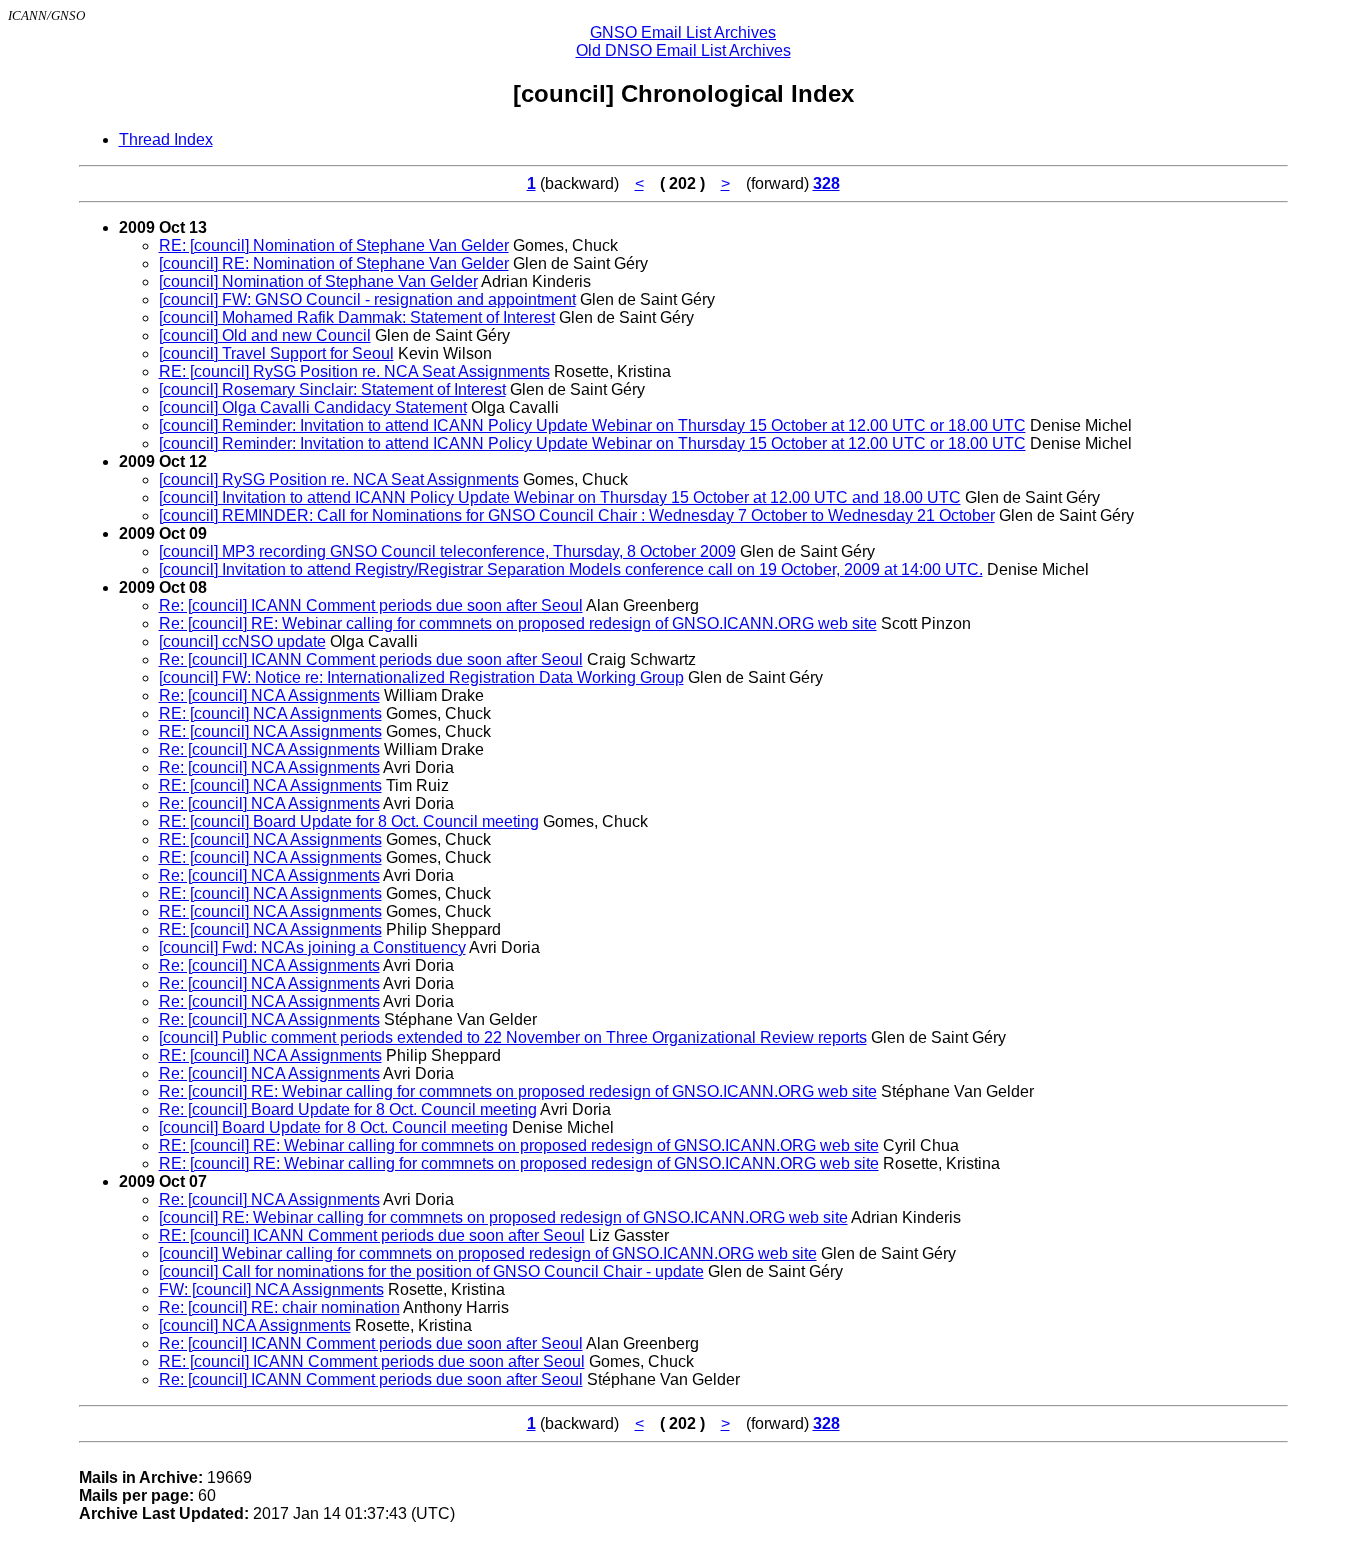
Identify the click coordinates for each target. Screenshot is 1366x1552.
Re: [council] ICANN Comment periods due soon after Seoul (371, 605)
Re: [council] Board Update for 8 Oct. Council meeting (348, 1109)
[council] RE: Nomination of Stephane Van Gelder (334, 263)
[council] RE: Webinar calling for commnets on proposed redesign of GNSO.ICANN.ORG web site (503, 1217)
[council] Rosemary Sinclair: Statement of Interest (332, 389)
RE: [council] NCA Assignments (270, 713)
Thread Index (166, 139)
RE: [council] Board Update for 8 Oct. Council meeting (349, 821)
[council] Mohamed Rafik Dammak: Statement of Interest (357, 317)
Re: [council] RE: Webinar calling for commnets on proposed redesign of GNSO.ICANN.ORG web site (518, 623)
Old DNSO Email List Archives (683, 50)
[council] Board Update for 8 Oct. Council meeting (333, 1127)
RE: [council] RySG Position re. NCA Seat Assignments (354, 371)
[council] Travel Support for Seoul (276, 353)
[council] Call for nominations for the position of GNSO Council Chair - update (431, 1271)
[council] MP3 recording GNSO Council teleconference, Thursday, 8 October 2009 (447, 551)
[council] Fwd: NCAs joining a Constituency (312, 947)
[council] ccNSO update (242, 641)
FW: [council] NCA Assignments (271, 1289)
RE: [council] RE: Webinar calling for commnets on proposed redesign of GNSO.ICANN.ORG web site (519, 1145)
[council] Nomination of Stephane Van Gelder (318, 281)
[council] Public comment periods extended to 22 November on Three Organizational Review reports (513, 1037)
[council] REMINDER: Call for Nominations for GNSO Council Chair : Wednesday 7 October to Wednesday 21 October (577, 515)
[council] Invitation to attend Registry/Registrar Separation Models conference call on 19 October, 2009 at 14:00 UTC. (571, 569)
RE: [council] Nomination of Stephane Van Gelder (334, 245)
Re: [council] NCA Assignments (269, 695)
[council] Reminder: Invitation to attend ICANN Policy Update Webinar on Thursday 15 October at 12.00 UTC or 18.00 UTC (592, 425)
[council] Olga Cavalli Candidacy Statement (313, 407)
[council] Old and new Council (265, 335)
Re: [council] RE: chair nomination (279, 1307)
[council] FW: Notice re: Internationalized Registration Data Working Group (421, 677)
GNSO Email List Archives (683, 32)
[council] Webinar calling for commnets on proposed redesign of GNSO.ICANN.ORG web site (488, 1253)
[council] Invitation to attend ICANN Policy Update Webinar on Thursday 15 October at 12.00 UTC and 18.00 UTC (560, 497)
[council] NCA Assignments (255, 1325)
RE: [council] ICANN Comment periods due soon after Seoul (372, 1235)
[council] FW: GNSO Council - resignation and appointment (367, 299)
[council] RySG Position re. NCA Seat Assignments (339, 479)
